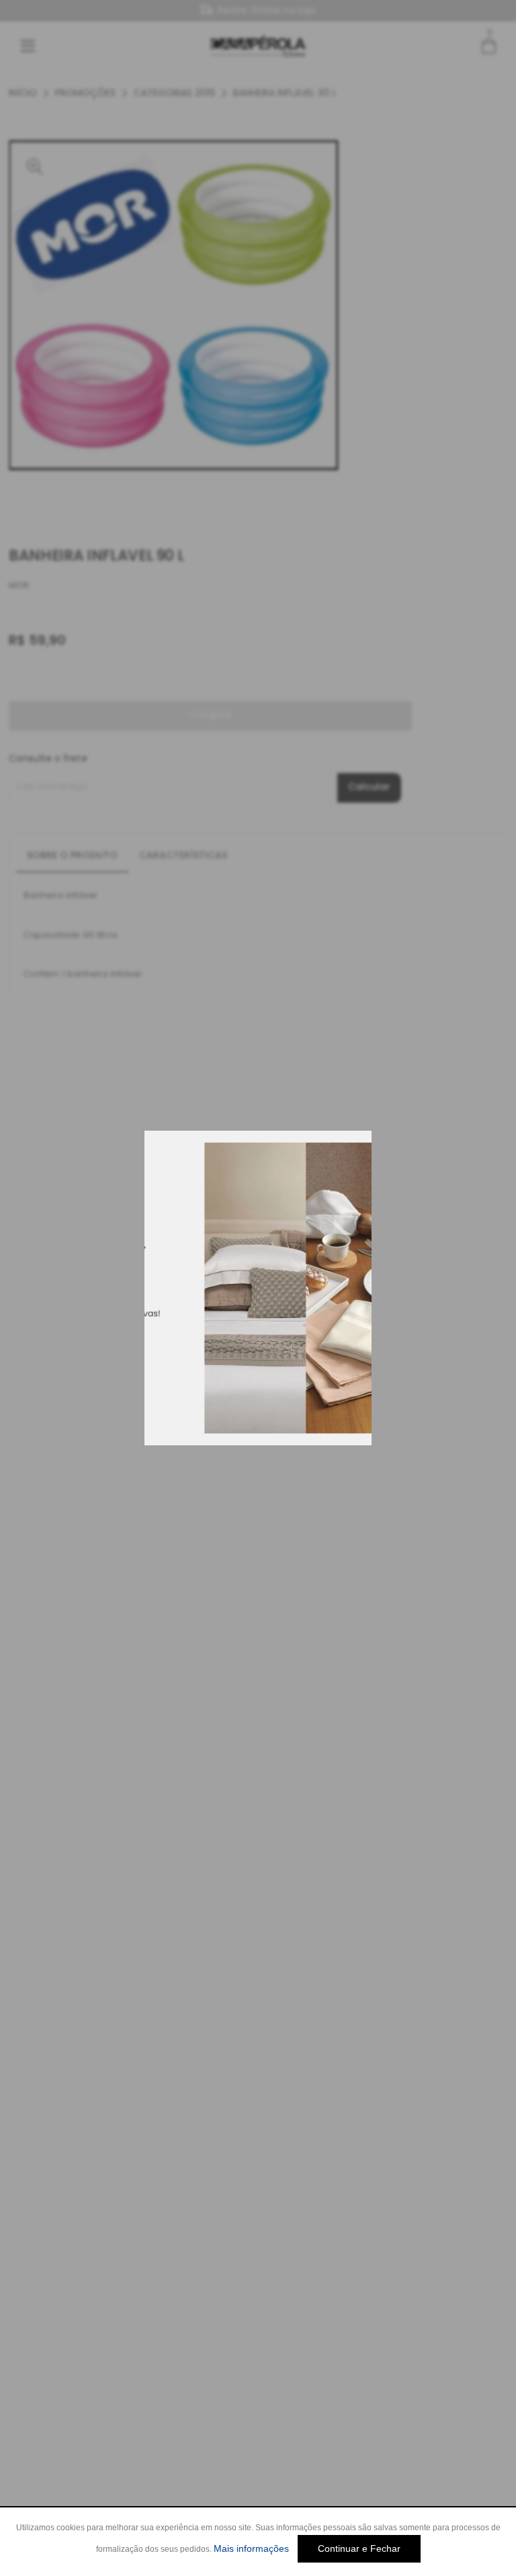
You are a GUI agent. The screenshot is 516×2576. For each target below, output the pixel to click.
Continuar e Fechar (359, 2548)
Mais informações (251, 2548)
